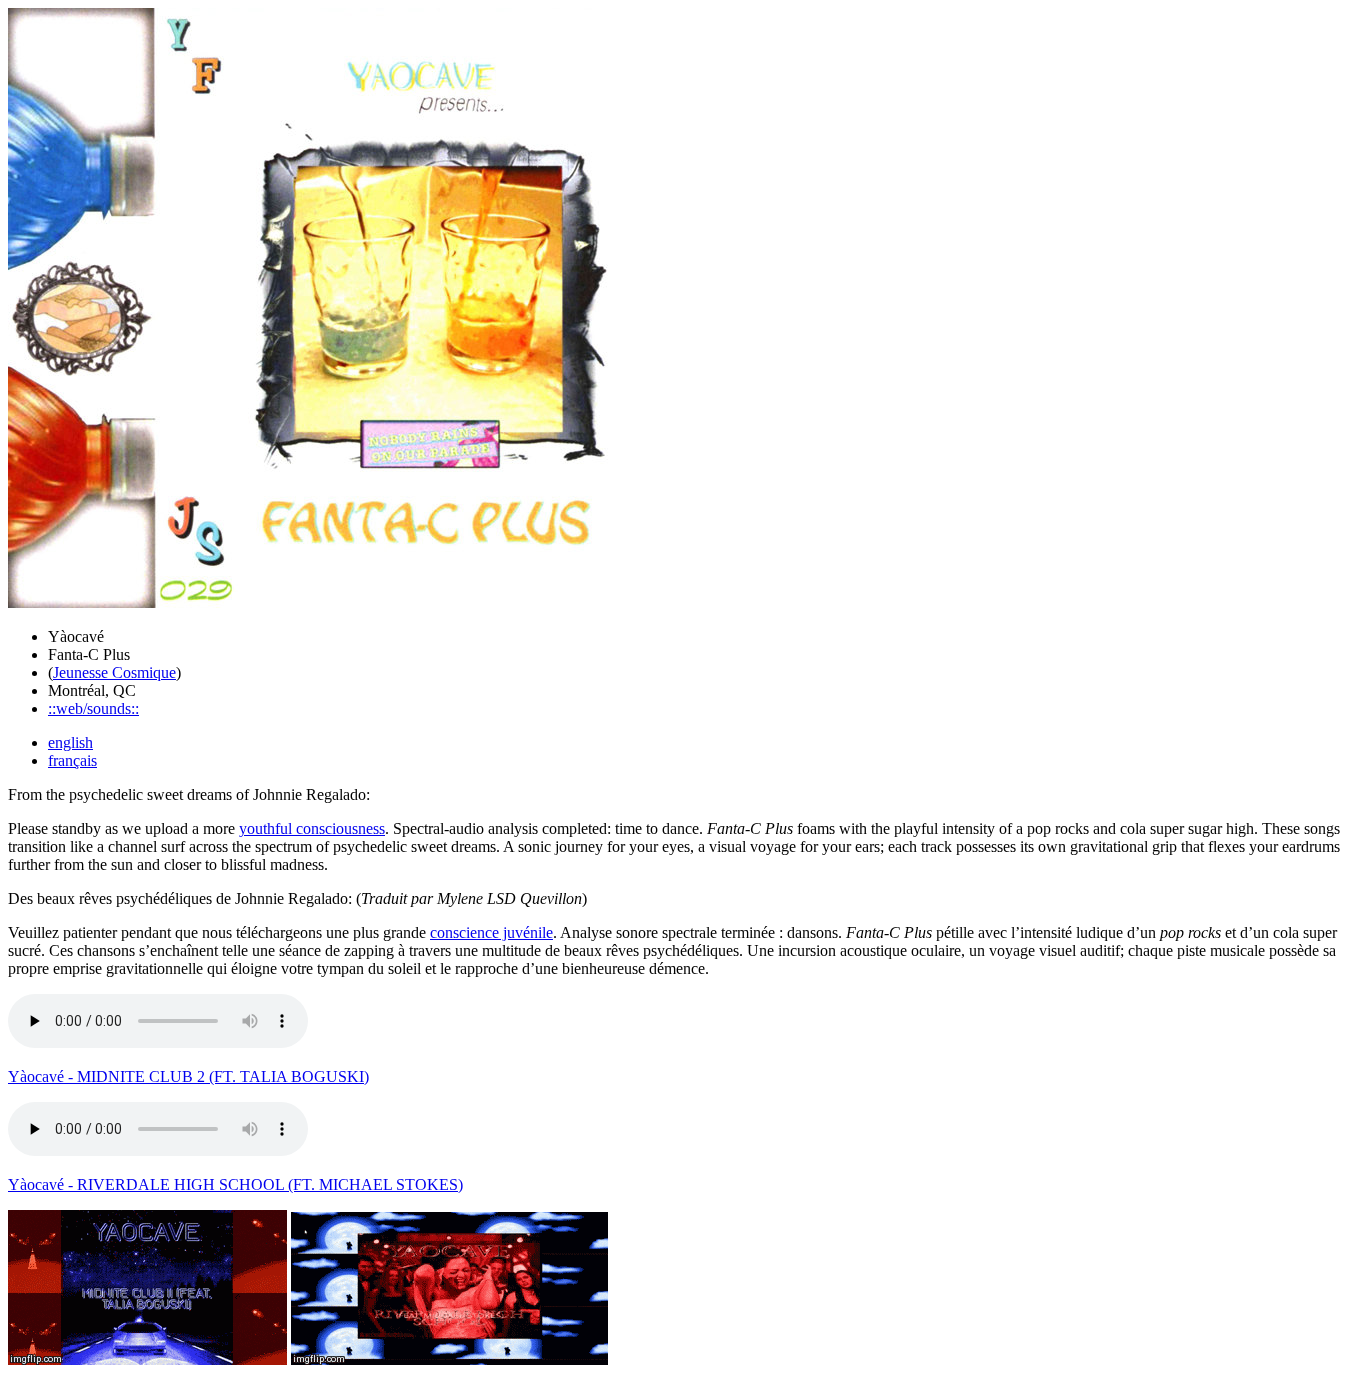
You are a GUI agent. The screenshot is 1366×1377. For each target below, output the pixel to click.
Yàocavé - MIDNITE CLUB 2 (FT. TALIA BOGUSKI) (188, 1076)
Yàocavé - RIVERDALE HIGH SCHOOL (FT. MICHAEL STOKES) (235, 1184)
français (72, 760)
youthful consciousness (312, 828)
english (70, 742)
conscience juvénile (491, 932)
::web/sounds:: (93, 708)
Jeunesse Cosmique (114, 672)
